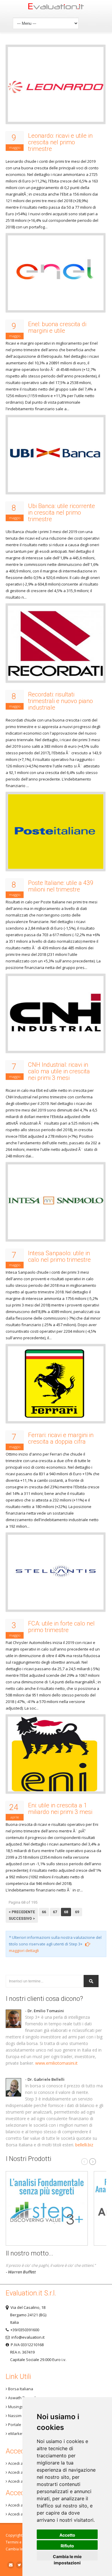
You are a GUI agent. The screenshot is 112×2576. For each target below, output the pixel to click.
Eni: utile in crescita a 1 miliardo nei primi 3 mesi (60, 1809)
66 (44, 1912)
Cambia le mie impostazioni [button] (67, 2557)
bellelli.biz (84, 2145)
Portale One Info (23, 2425)
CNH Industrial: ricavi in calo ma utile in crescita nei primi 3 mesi (59, 1071)
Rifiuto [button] (67, 2546)
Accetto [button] (67, 2535)
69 (77, 1912)
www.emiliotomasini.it (56, 2063)
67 (55, 1912)
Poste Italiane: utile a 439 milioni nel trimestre (61, 886)
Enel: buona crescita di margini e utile (57, 327)
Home (56, 8)
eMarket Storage (23, 2433)
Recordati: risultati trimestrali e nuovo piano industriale (60, 701)
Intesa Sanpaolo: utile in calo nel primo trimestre (59, 1256)
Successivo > (22, 1919)
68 (66, 1912)
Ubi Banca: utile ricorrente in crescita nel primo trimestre (62, 513)
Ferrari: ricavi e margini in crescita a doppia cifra (61, 1438)
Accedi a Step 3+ (22, 2463)
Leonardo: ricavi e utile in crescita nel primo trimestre (60, 142)
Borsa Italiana (20, 2389)
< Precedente (22, 1912)
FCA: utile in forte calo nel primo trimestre (61, 1627)
